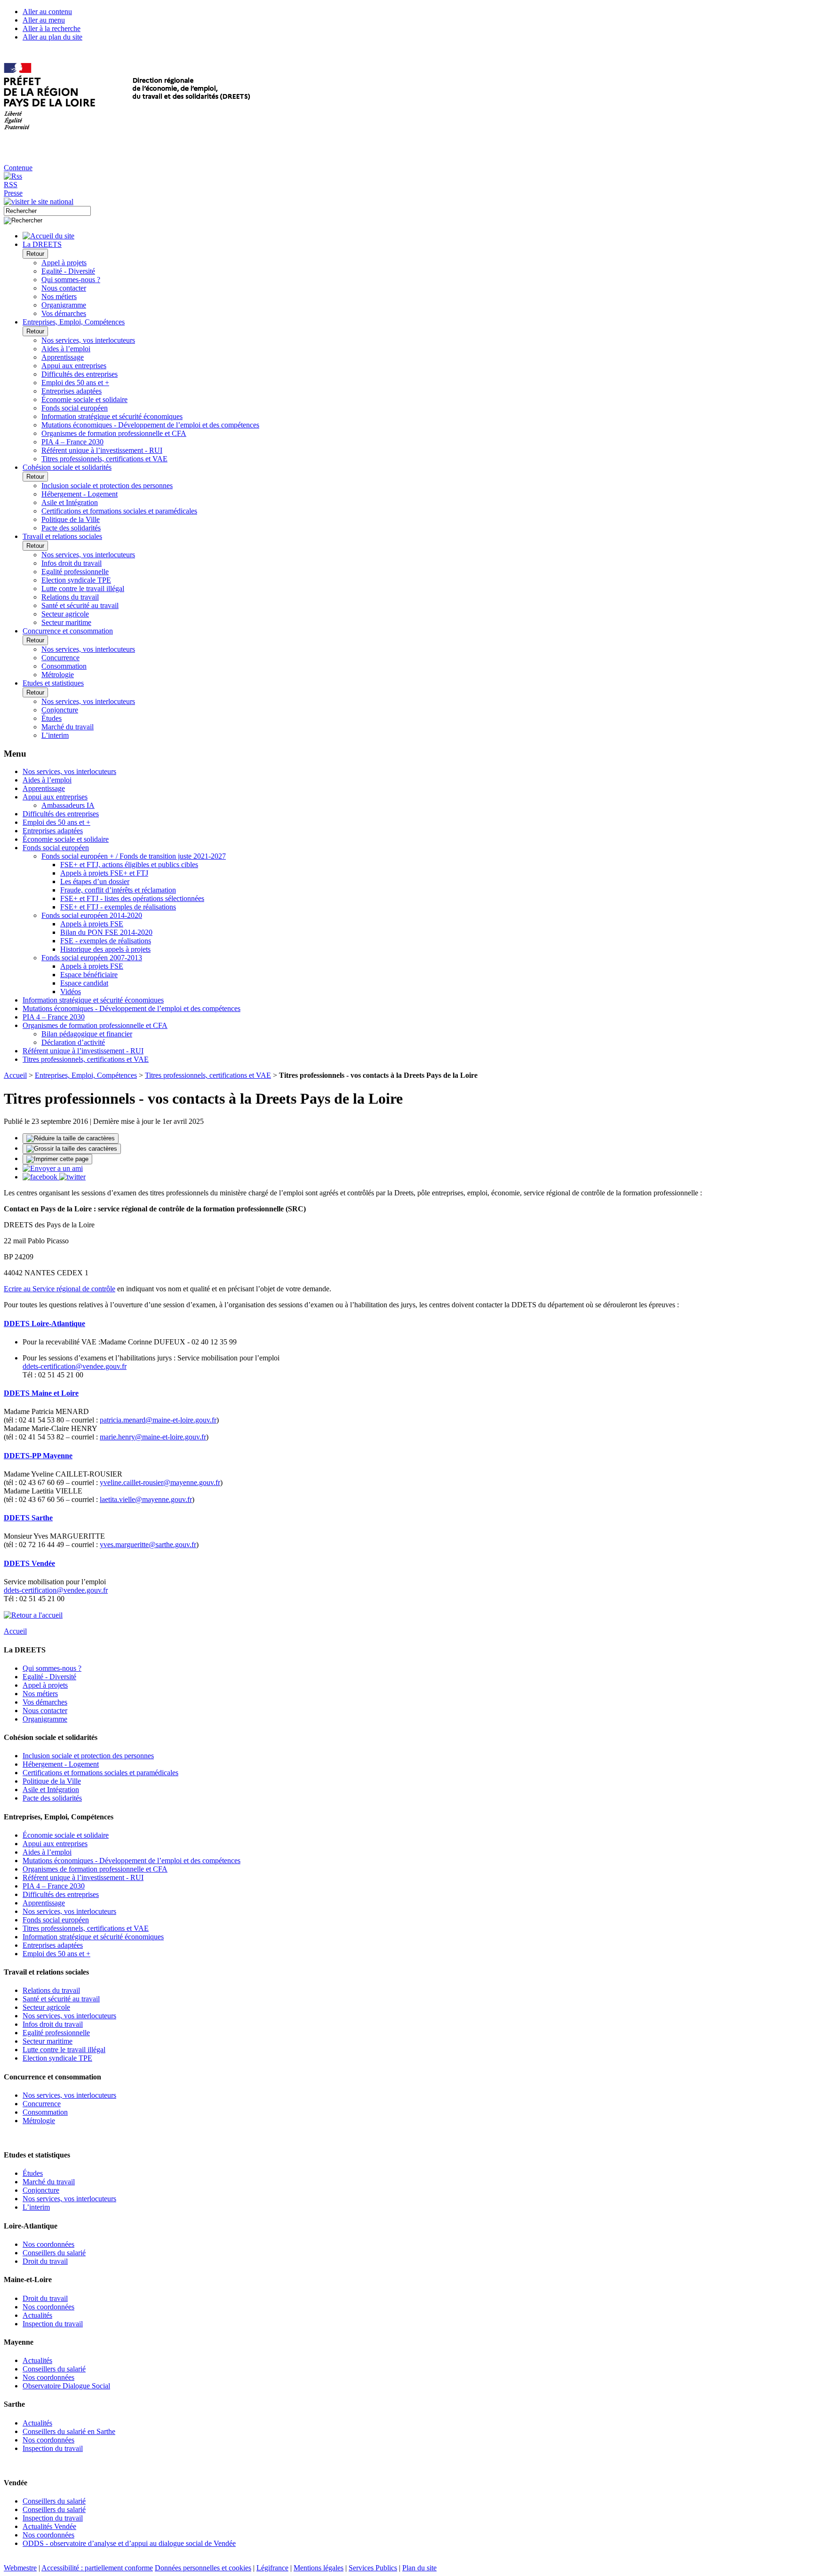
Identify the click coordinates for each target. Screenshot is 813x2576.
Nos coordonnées (48, 2244)
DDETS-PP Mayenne (38, 1456)
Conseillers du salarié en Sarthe (69, 2431)
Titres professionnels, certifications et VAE (104, 459)
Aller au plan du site (52, 37)
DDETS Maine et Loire (41, 1393)
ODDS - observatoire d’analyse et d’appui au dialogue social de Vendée (129, 2543)
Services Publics (373, 2568)
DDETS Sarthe (28, 1518)
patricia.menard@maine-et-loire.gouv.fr (158, 1420)
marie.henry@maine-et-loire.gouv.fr (153, 1437)
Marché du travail (68, 727)
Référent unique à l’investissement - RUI (102, 450)
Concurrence (60, 658)
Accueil (15, 1075)
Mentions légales (319, 2568)
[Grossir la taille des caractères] (72, 1149)
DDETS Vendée (29, 1563)
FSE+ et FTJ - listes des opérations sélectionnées (132, 898)
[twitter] (72, 1177)
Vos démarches (64, 313)
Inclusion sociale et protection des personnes (107, 486)
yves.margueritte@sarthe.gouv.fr (148, 1545)
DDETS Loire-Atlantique (44, 1324)
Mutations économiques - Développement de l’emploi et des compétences (150, 425)
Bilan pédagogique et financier (87, 1034)
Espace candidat (84, 983)
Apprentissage (63, 357)
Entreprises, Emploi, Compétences (86, 1075)
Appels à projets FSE (92, 924)
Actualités (37, 2315)
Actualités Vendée (49, 2526)
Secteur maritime (66, 622)
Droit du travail (45, 2261)
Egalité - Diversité (68, 271)
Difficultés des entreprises (80, 374)
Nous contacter (64, 288)
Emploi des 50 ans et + (75, 383)
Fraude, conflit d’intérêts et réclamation (118, 890)
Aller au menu (44, 20)
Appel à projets (64, 263)
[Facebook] (41, 1177)
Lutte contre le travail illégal (83, 589)
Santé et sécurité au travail (80, 605)
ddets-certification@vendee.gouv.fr (75, 1366)
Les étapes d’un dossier (95, 881)
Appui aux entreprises (74, 366)
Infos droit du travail (72, 563)
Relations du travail (70, 597)
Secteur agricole (65, 614)
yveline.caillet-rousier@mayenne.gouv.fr (160, 1482)
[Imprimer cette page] (57, 1159)
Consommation (64, 666)
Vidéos (71, 992)
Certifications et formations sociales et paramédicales (119, 511)
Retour (35, 254)
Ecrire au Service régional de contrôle (60, 1289)
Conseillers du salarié (54, 2253)
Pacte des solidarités (71, 528)
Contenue (18, 168)
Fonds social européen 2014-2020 (92, 915)
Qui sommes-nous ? (71, 280)
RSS (11, 185)
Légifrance (272, 2568)
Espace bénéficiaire (89, 975)
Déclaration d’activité (73, 1042)
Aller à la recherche (52, 28)
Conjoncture (60, 710)
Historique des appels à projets (105, 949)
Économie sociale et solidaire (84, 399)
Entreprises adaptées (72, 391)
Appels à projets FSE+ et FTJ (104, 873)
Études (52, 718)
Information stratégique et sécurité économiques (112, 416)
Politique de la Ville (71, 519)
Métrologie (58, 675)
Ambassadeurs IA (68, 805)
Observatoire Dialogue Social (66, 2386)
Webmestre (20, 2568)
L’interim (55, 735)
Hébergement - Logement (80, 494)
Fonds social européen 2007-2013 (92, 958)
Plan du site (419, 2568)
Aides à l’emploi (66, 349)
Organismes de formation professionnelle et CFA (114, 433)
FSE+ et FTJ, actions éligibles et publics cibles (129, 865)
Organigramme (64, 305)
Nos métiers (59, 296)
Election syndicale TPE (76, 580)
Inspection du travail (53, 2324)
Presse (13, 193)
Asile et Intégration (70, 502)
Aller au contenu (47, 12)
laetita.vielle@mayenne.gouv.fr (146, 1499)
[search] (47, 211)
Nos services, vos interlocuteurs (88, 340)
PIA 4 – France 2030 (72, 442)
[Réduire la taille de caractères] (71, 1138)
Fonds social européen (75, 408)
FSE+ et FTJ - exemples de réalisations (118, 907)
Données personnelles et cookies (203, 2568)
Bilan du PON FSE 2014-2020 (106, 932)
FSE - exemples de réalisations (106, 941)
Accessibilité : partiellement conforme (97, 2568)
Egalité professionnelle (75, 572)
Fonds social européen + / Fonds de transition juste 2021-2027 (134, 856)
